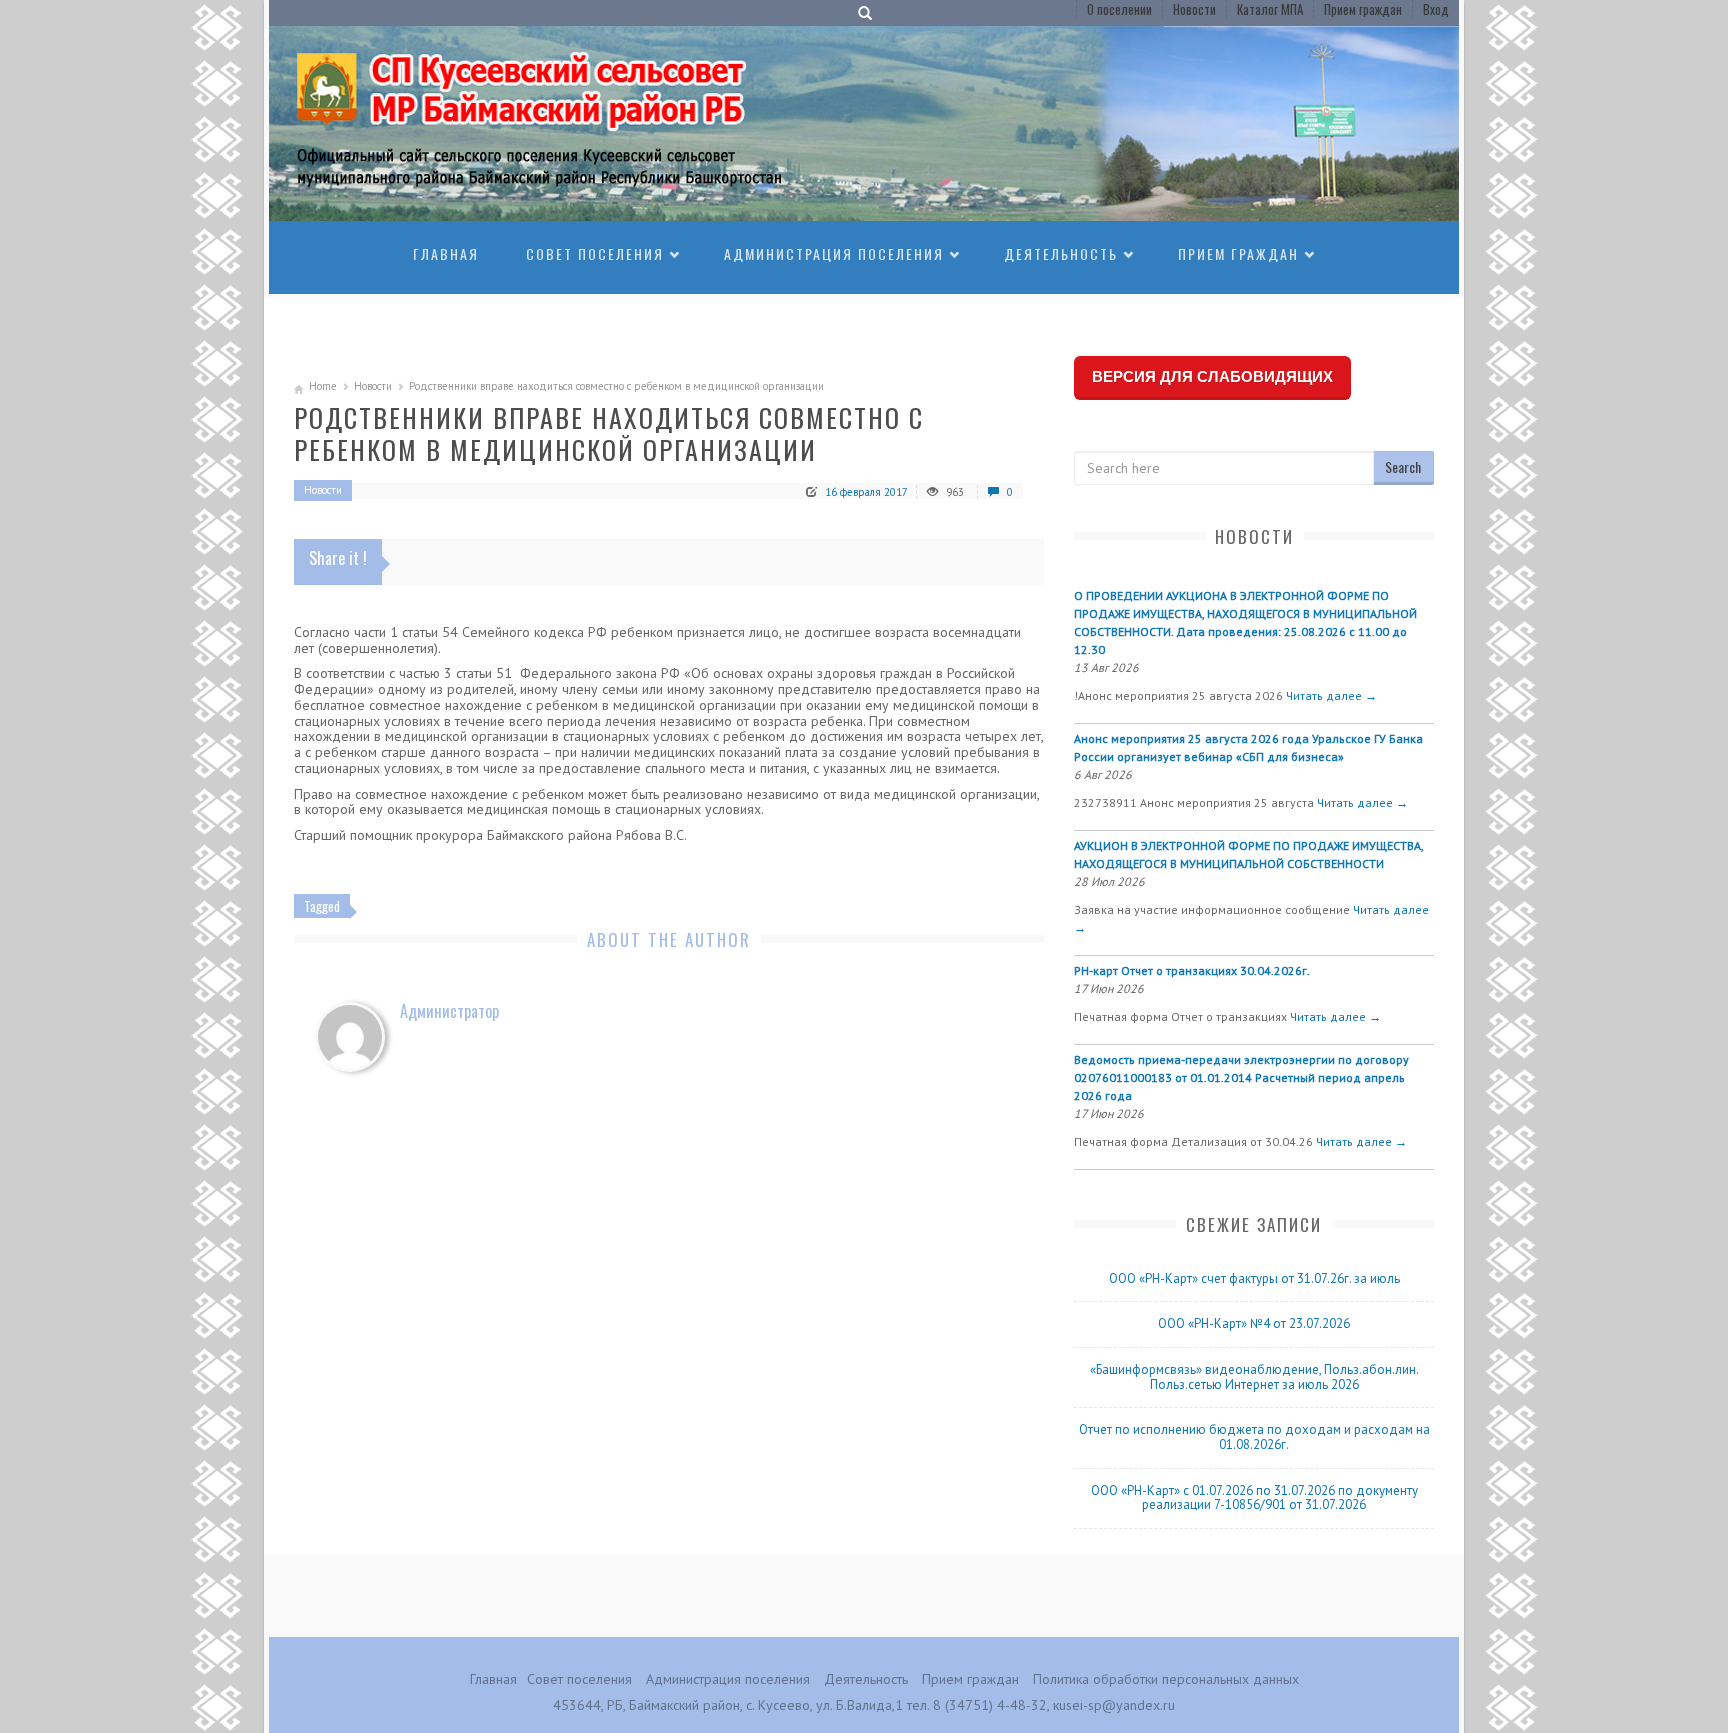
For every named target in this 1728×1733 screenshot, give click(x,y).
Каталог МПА (1270, 9)
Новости (1194, 9)
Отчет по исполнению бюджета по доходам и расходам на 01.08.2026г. (1254, 1437)
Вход (1436, 9)
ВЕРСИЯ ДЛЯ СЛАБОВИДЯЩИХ (1212, 376)
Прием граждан (1363, 9)
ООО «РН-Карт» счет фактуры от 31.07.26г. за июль (1254, 1278)
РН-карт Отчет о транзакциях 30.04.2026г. (1192, 970)
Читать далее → (1331, 695)
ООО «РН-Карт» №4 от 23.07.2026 (1254, 1323)
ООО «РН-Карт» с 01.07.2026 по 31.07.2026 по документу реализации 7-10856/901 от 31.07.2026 (1254, 1498)
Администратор (449, 1011)
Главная (446, 253)
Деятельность (1061, 253)
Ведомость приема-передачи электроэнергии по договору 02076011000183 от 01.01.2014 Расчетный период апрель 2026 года (1241, 1077)
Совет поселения (595, 253)
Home (323, 386)
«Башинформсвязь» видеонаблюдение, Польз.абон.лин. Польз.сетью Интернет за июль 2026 (1254, 1377)
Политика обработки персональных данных (1166, 1679)
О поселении (1119, 9)
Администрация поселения (834, 253)
